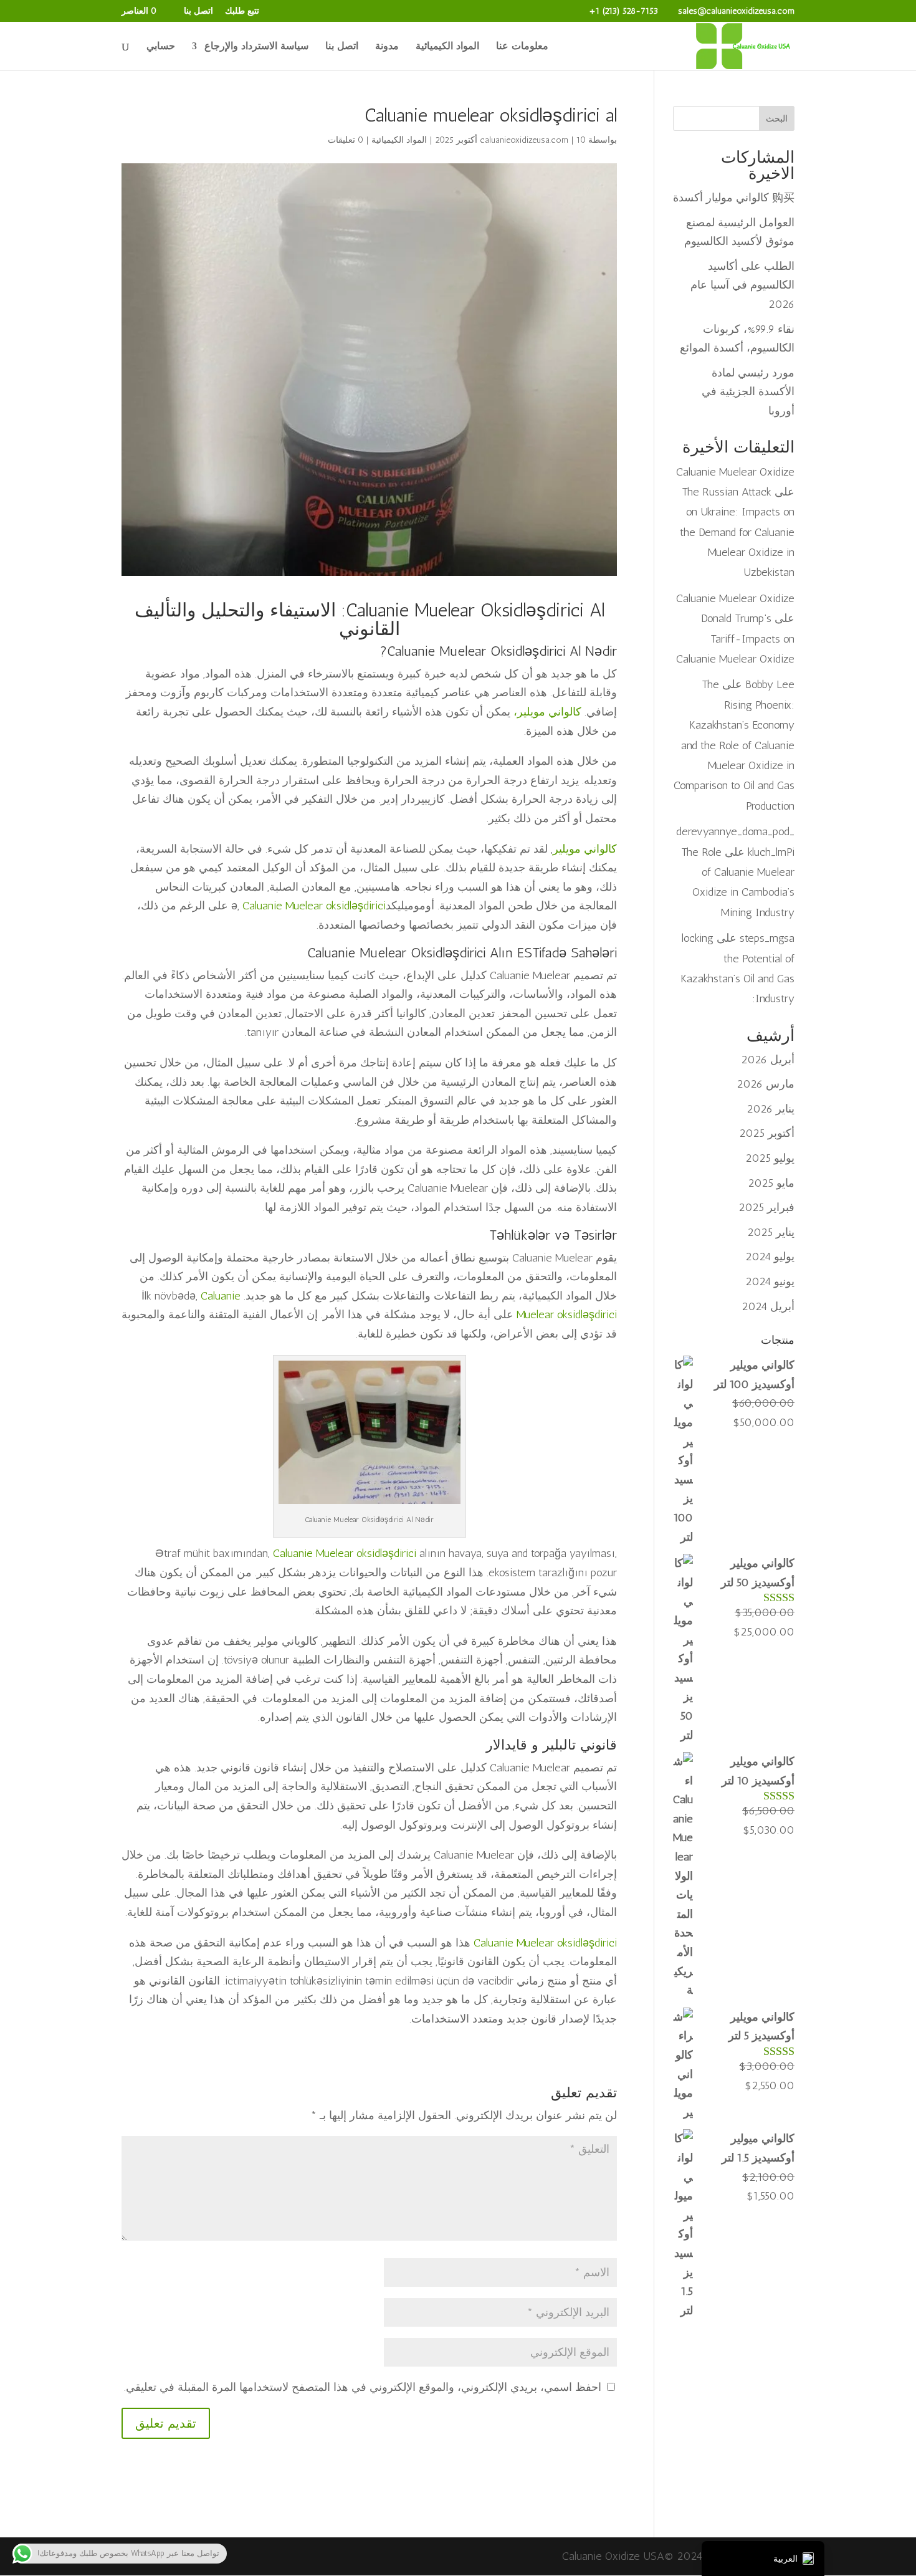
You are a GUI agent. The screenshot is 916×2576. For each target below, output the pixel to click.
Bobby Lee (770, 684)
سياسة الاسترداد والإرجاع (256, 47)
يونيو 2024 (770, 1281)
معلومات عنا (522, 47)
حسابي (161, 47)
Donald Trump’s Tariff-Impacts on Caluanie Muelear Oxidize (735, 639)
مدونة (387, 47)
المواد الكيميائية (447, 47)
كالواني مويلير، (547, 712)
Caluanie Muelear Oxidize (735, 472)
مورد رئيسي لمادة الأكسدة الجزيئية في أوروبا (748, 392)
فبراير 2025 (766, 1207)
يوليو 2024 (770, 1257)
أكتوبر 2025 (767, 1133)
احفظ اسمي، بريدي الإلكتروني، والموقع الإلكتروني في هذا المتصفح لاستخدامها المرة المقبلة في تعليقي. (363, 2387)
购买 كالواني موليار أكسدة (734, 198)
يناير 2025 (771, 1232)
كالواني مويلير (585, 849)
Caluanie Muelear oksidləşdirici (314, 906)
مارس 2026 (766, 1084)
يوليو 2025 (770, 1158)
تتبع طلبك (242, 12)
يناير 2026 (770, 1109)
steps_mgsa (767, 938)
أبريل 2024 (768, 1306)
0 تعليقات (346, 140)
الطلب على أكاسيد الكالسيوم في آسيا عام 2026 (742, 285)
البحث (777, 119)
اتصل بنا (198, 12)
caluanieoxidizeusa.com (524, 140)
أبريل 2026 (768, 1060)
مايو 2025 (771, 1183)
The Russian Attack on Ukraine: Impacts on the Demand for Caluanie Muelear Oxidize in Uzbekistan (737, 532)
